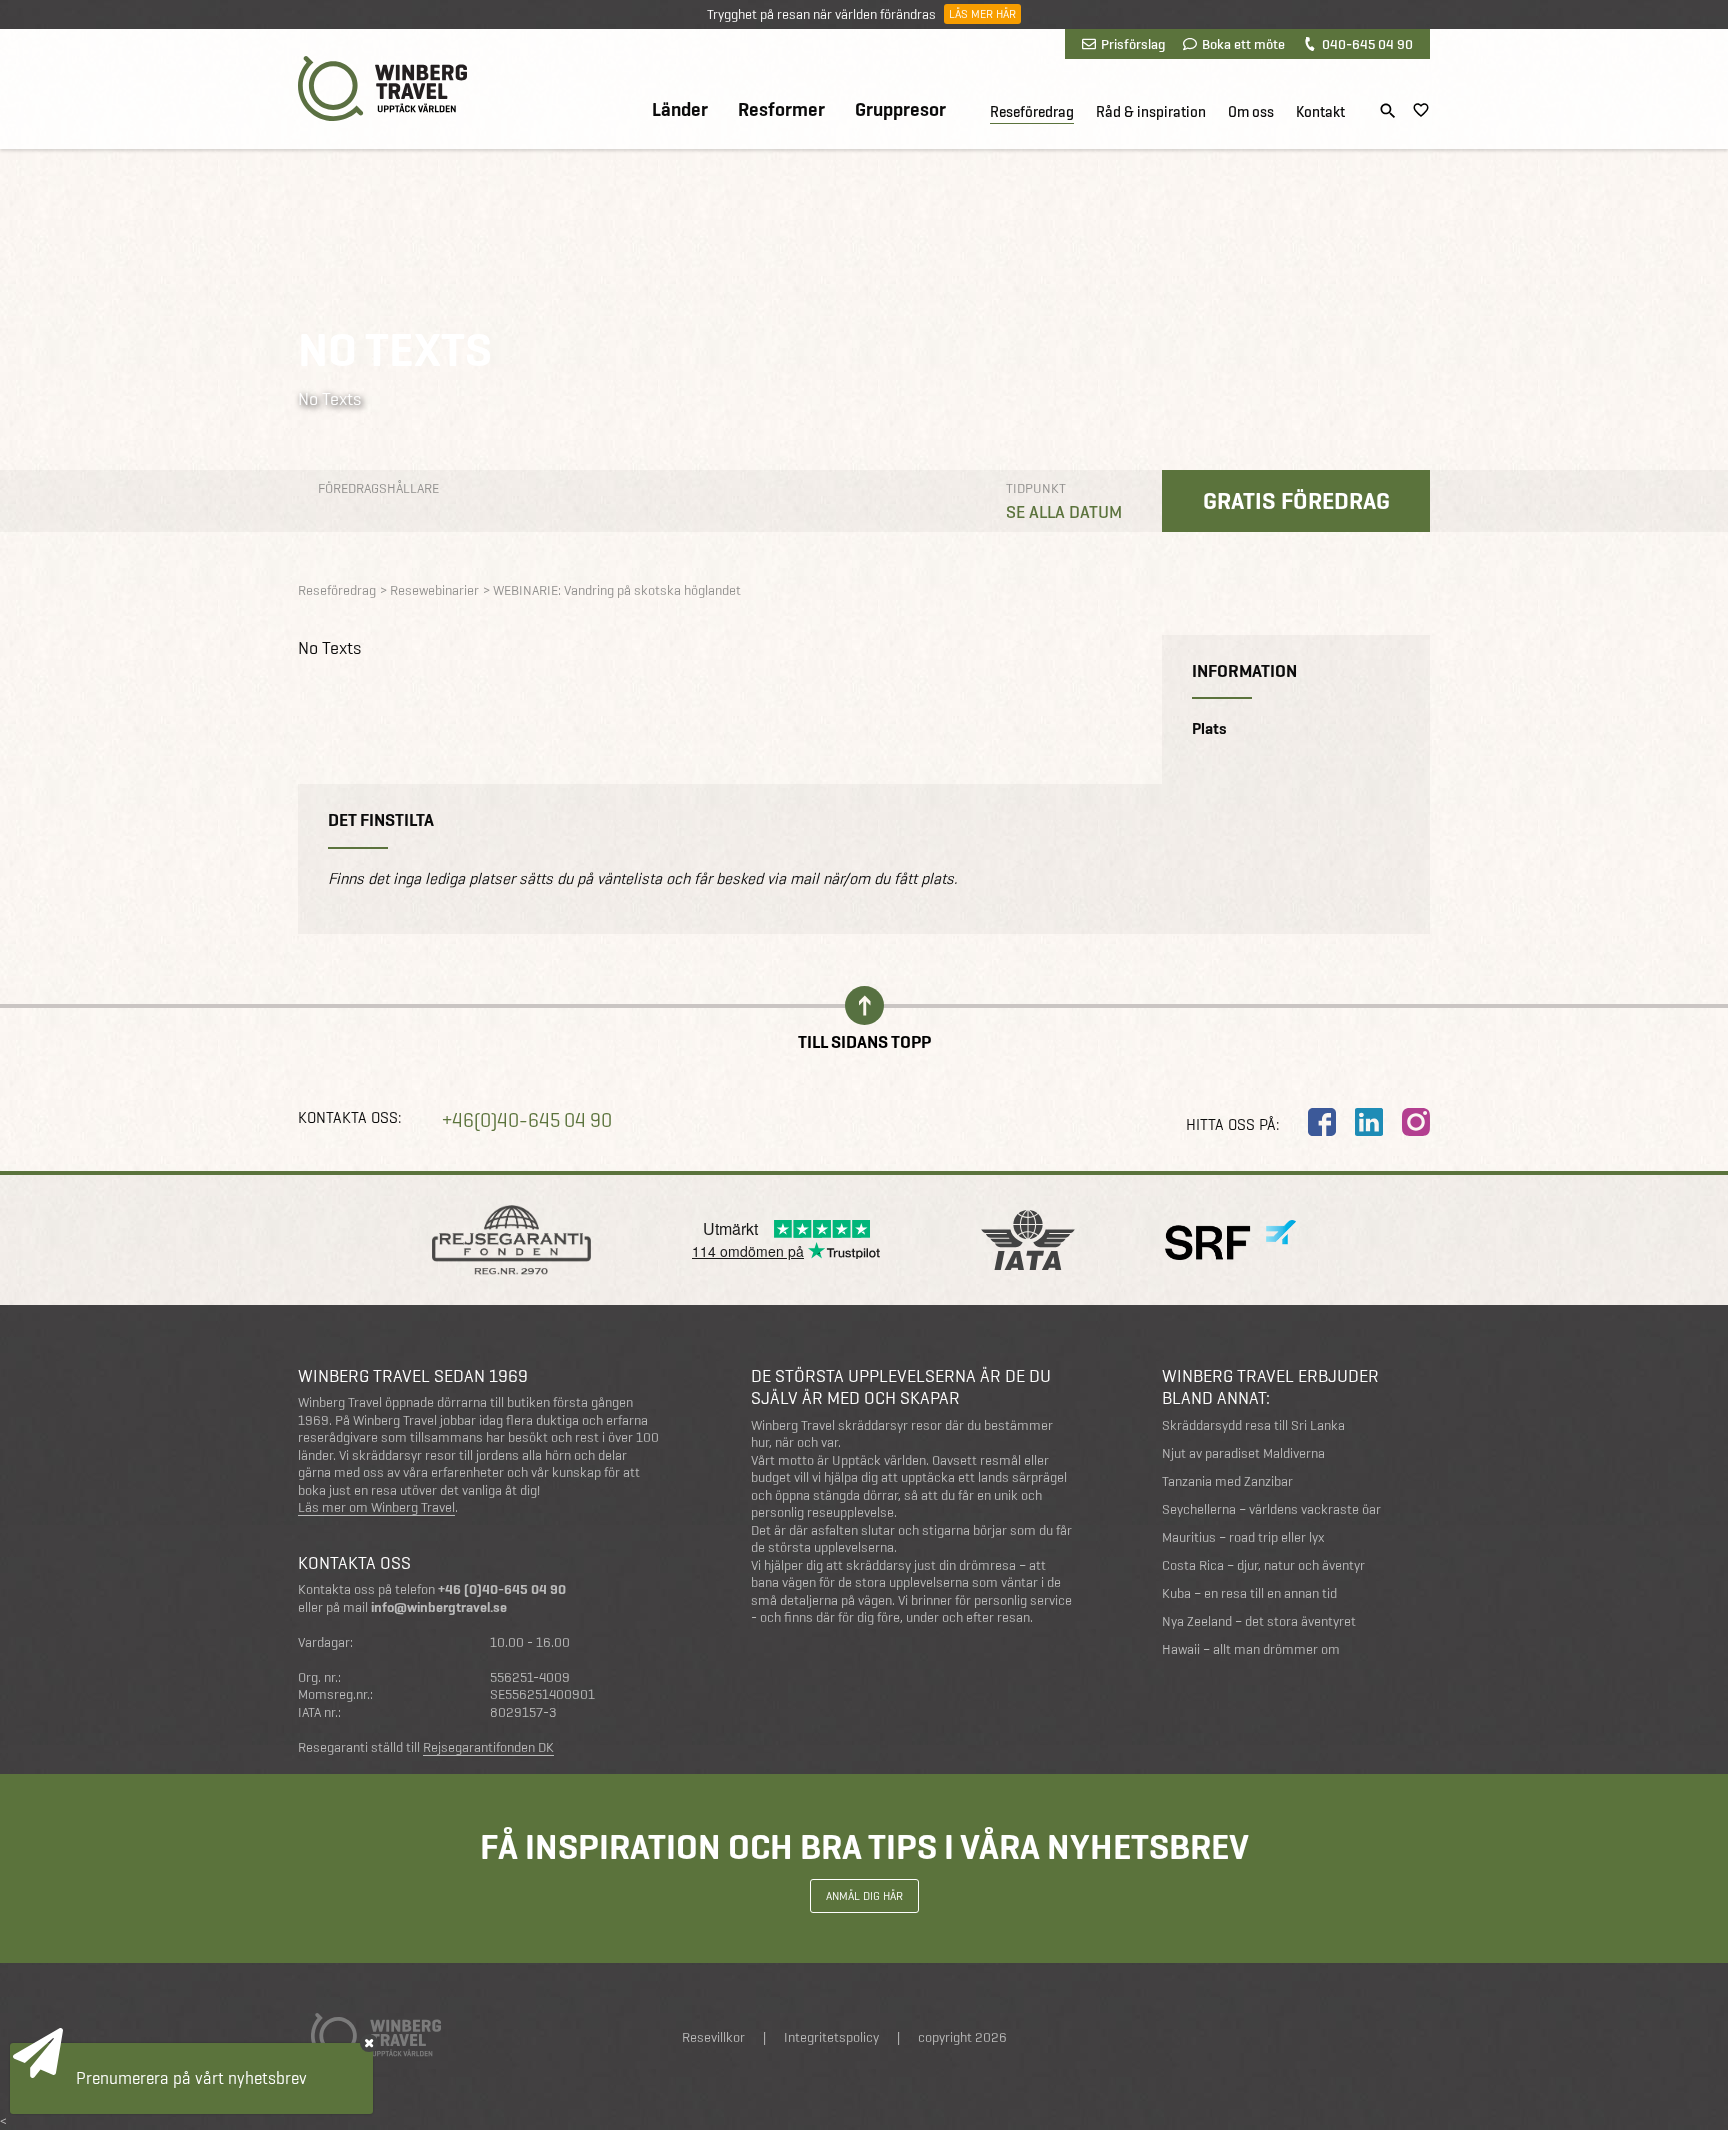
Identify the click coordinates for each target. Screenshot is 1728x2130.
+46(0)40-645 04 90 (527, 1120)
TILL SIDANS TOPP (864, 1040)
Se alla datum (1064, 512)
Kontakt (1320, 112)
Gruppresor (900, 110)
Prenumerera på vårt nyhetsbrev (191, 2078)
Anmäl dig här (864, 1896)
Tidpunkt (1036, 488)
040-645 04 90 (1367, 44)
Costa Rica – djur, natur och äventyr (1263, 1565)
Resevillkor (713, 2037)
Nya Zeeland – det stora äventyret (1259, 1621)
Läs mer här (982, 14)
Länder (680, 110)
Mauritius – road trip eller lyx (1243, 1537)
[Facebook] (1322, 1122)
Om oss (1251, 112)
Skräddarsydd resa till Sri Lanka (1253, 1425)
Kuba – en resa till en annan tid (1249, 1593)
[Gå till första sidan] (382, 88)
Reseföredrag (1032, 112)
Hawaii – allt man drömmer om (1251, 1649)
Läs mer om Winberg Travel (376, 1508)
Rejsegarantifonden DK (488, 1748)
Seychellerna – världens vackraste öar (1271, 1509)
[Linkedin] (1369, 1122)
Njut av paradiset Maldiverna (1243, 1453)
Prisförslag (1133, 44)
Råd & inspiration (1151, 112)
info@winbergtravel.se (439, 1607)
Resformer (781, 110)
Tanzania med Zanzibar (1227, 1481)
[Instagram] (1416, 1122)
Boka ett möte (1243, 44)
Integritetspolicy (831, 2037)
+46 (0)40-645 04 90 (502, 1589)
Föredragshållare (378, 488)
